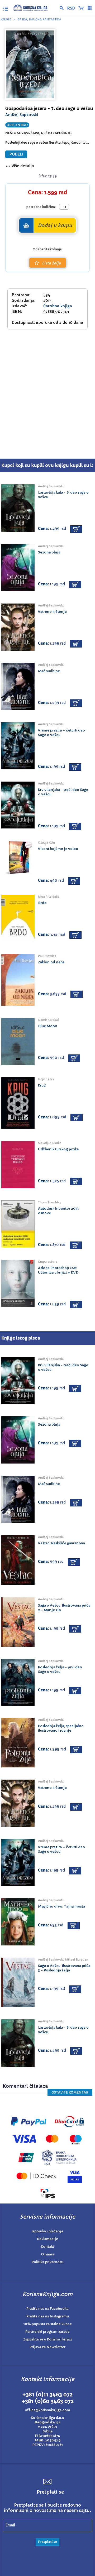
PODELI (16, 154)
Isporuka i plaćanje (47, 2231)
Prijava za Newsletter (47, 2347)
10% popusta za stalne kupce (48, 2324)
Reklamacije (47, 2239)
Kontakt (47, 2247)
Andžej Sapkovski (22, 115)
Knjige (6, 19)
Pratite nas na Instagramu (48, 2316)
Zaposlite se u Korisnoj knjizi (47, 2339)
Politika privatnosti (48, 2262)
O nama (47, 2254)
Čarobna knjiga (58, 306)
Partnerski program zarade (47, 2332)
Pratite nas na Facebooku (47, 2309)
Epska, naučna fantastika (39, 19)
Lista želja (51, 263)
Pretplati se (47, 2542)
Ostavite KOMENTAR (70, 2092)
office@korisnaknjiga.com (47, 2410)
